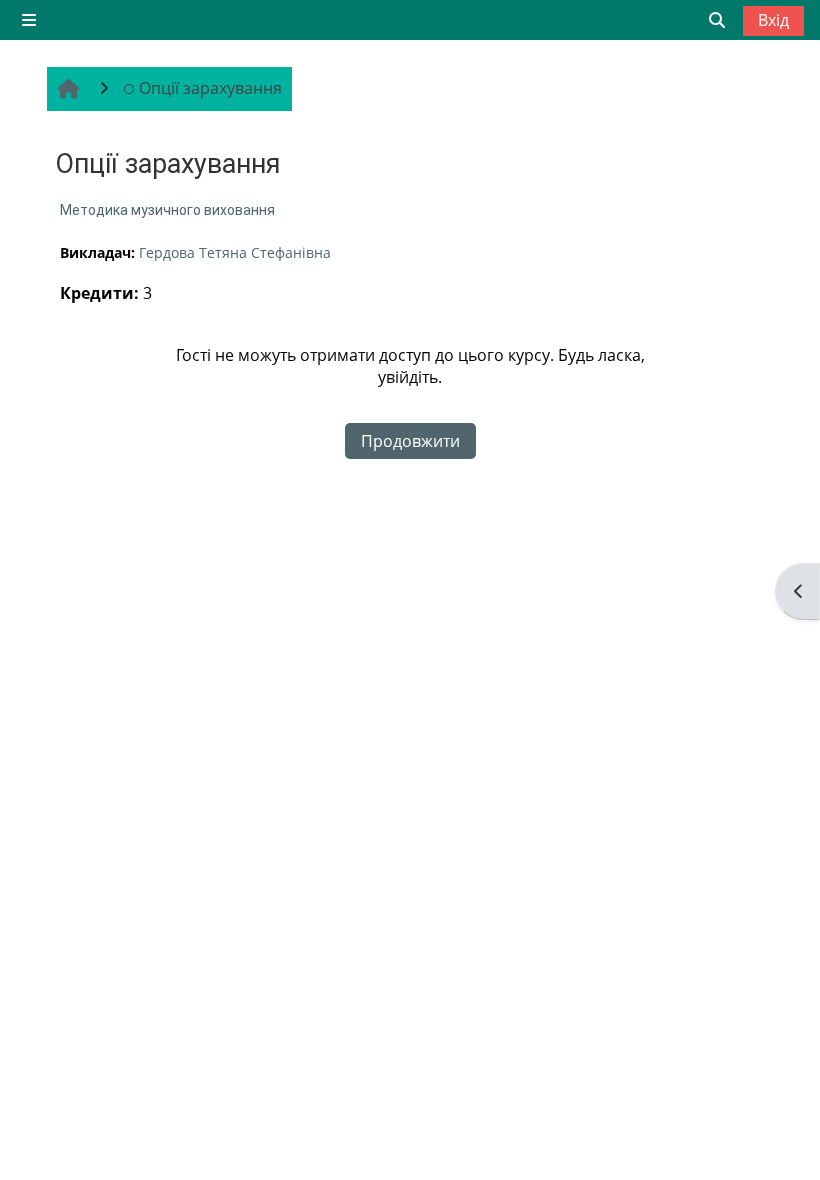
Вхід (773, 20)
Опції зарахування (210, 88)
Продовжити (410, 441)
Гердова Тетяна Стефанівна (235, 252)
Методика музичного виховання (167, 210)
